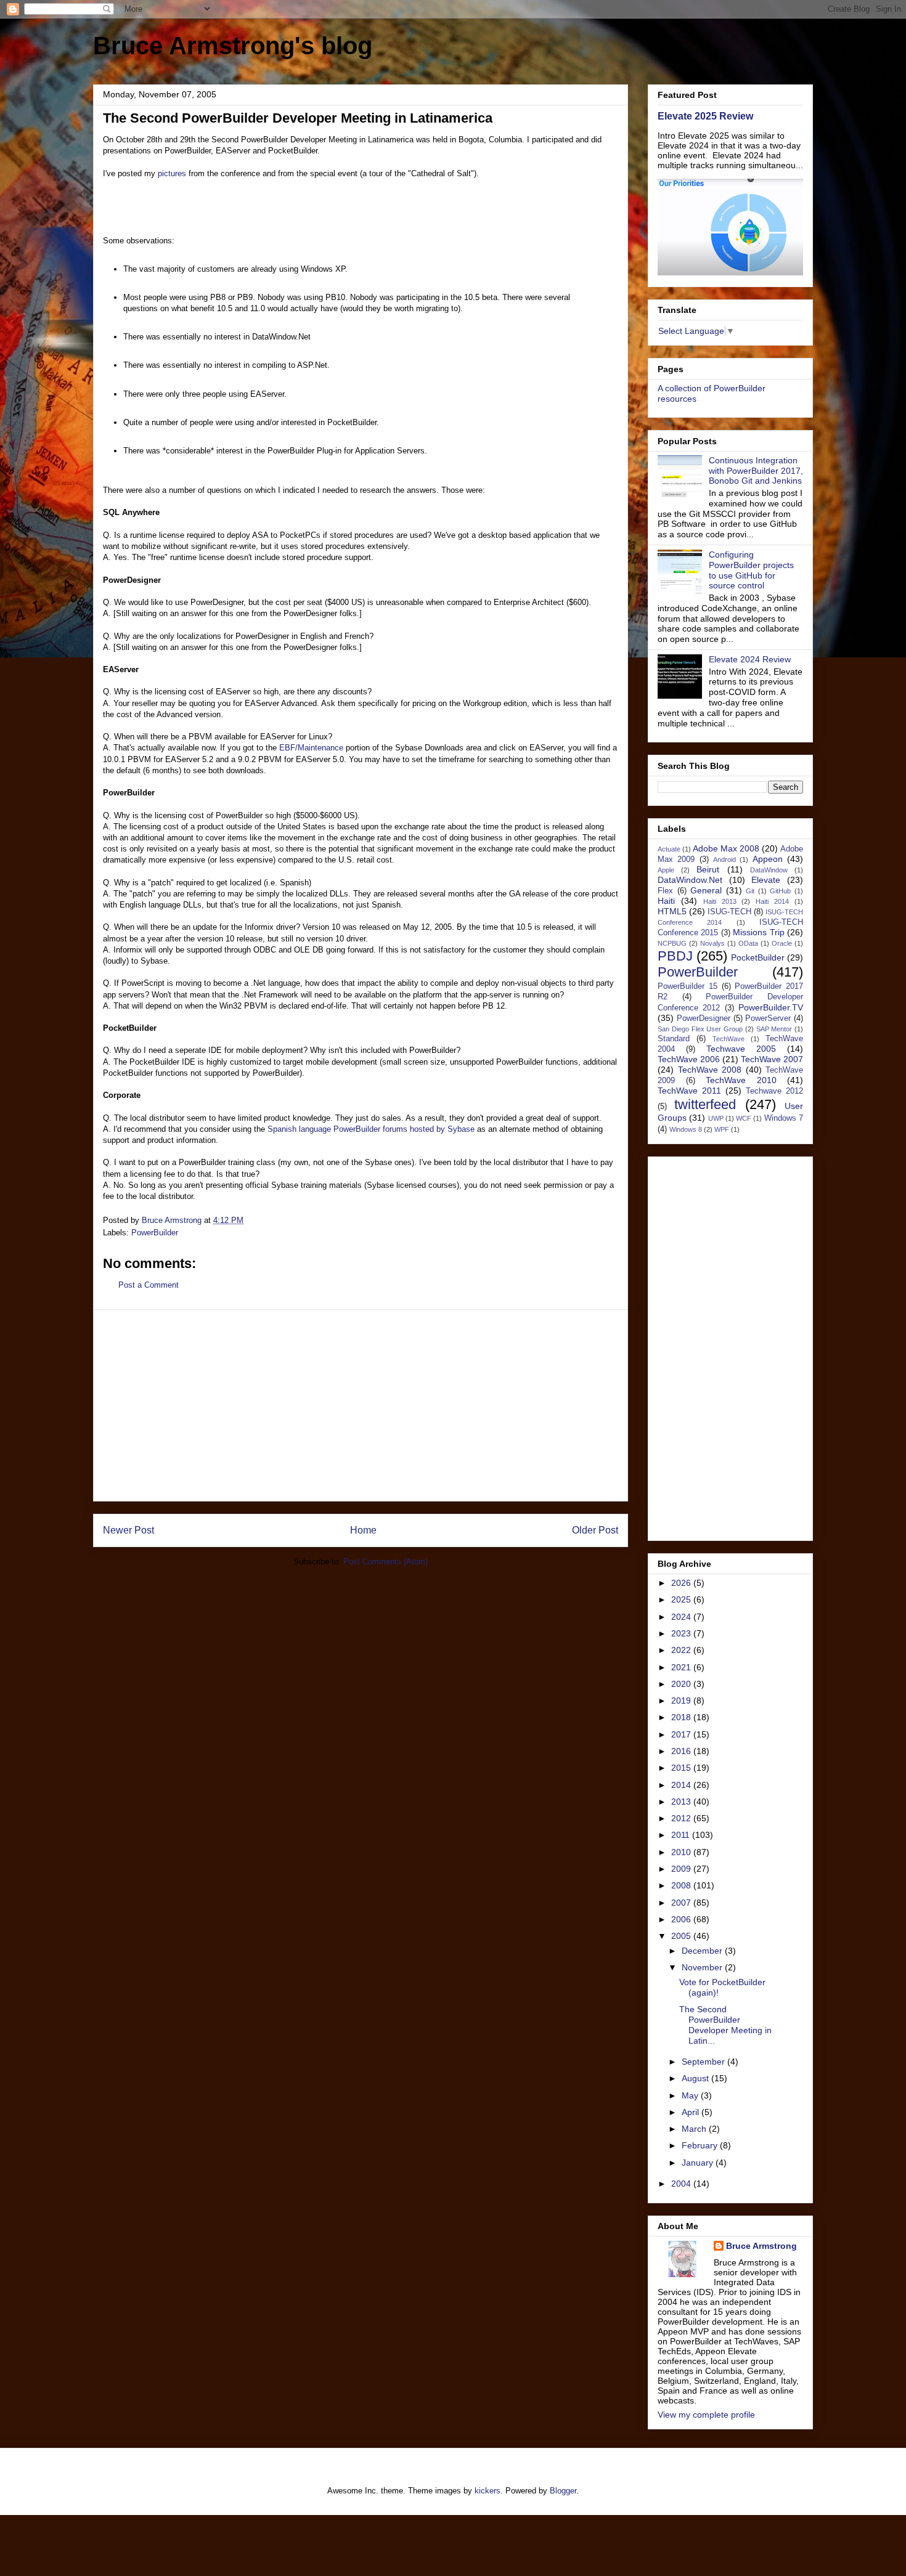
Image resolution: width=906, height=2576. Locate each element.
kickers (488, 2491)
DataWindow (769, 870)
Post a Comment (149, 1285)
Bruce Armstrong (761, 2246)
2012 (682, 1818)
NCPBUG (672, 943)
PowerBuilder (155, 1233)
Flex (665, 891)
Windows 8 (686, 1129)
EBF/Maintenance (311, 748)
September (704, 2062)
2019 (682, 1700)
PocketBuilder (758, 957)
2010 (682, 1852)
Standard (674, 1039)
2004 (682, 2184)
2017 (682, 1734)
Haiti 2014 (772, 901)
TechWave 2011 (689, 1091)
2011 (682, 1835)
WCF (744, 1118)
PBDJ (675, 956)
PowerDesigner (704, 1018)
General (706, 890)
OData (748, 943)
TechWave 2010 (741, 1080)
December (703, 1951)
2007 (682, 1903)
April (692, 2112)
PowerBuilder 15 (688, 986)
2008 (682, 1885)
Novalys (712, 943)
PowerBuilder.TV (771, 1007)
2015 (682, 1768)
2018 (682, 1717)
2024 (682, 1617)
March (695, 2129)
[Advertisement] (361, 1405)
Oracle (782, 943)
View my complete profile (706, 2415)
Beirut (708, 869)
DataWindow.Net (690, 880)
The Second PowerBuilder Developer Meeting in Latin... (725, 2025)
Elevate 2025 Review (705, 116)
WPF (722, 1129)
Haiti (666, 901)
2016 (682, 1751)
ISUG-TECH (729, 912)
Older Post (595, 1530)
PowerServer (768, 1018)
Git (750, 891)
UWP (716, 1118)
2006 (682, 1919)
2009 (682, 1869)
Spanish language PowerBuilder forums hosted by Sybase (371, 1129)
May (691, 2095)
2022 (682, 1650)
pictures (172, 173)
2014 (682, 1785)
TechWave (728, 1039)
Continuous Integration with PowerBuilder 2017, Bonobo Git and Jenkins (756, 471)
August (696, 2078)
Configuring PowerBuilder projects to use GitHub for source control (751, 570)
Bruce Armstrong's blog (233, 46)
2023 (682, 1633)
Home (363, 1530)
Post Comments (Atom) (386, 1562)
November (703, 1967)
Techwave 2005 (741, 1049)
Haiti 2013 (720, 901)
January (699, 2163)
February (701, 2145)
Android (724, 859)
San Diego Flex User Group (700, 1029)
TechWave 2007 (772, 1059)
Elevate (766, 880)
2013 (682, 1802)
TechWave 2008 (710, 1070)
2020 (682, 1684)
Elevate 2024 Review (750, 659)
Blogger (563, 2491)
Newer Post (129, 1530)
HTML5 (672, 911)
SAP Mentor (774, 1029)
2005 (682, 1936)
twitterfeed (705, 1104)
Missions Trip (758, 932)
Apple (666, 870)
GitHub (780, 891)
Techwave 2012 (774, 1091)
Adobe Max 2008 (726, 848)
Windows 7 (784, 1118)
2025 (682, 1599)
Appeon (768, 859)
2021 (682, 1667)
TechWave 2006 (689, 1059)
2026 (682, 1583)
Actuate (669, 849)
